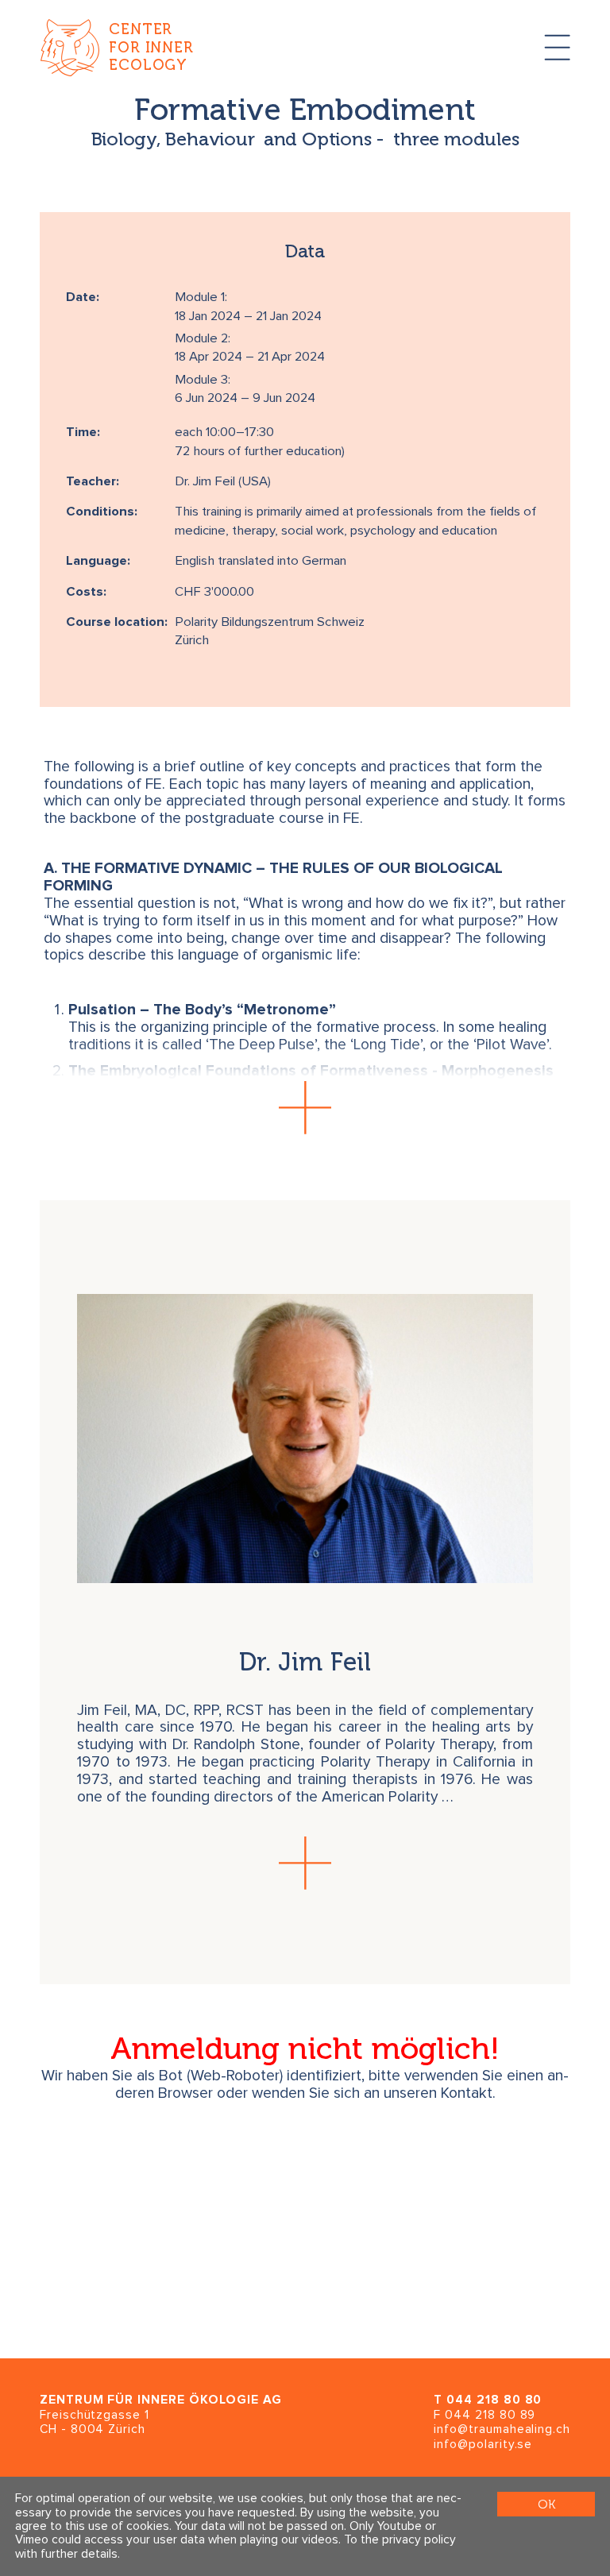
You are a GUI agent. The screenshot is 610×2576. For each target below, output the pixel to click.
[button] (305, 1108)
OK (546, 2504)
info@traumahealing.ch (502, 2429)
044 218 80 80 (494, 2400)
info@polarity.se (483, 2445)
